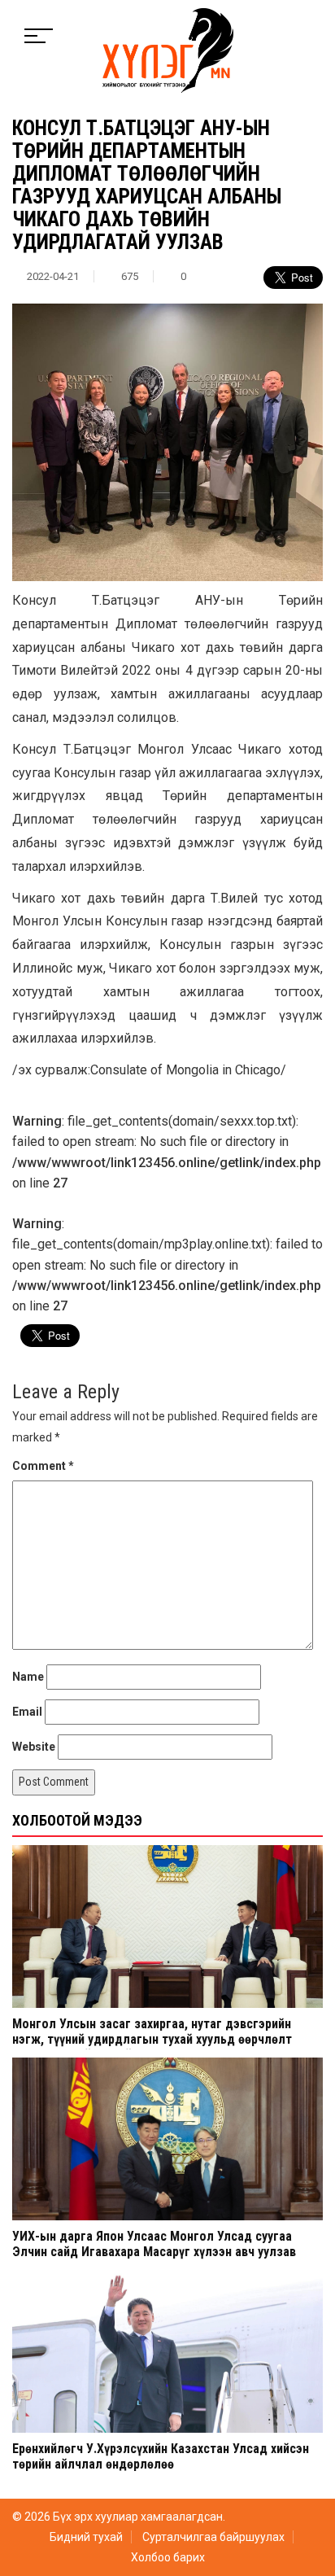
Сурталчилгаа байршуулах (213, 2537)
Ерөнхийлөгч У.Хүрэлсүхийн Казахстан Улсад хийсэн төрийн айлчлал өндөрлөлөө (161, 2456)
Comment (43, 1466)
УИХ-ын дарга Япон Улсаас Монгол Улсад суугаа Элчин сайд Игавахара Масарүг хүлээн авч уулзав (154, 2244)
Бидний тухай (86, 2537)
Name (28, 1677)
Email (27, 1712)
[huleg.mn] (168, 50)
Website (34, 1747)
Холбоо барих (168, 2557)
